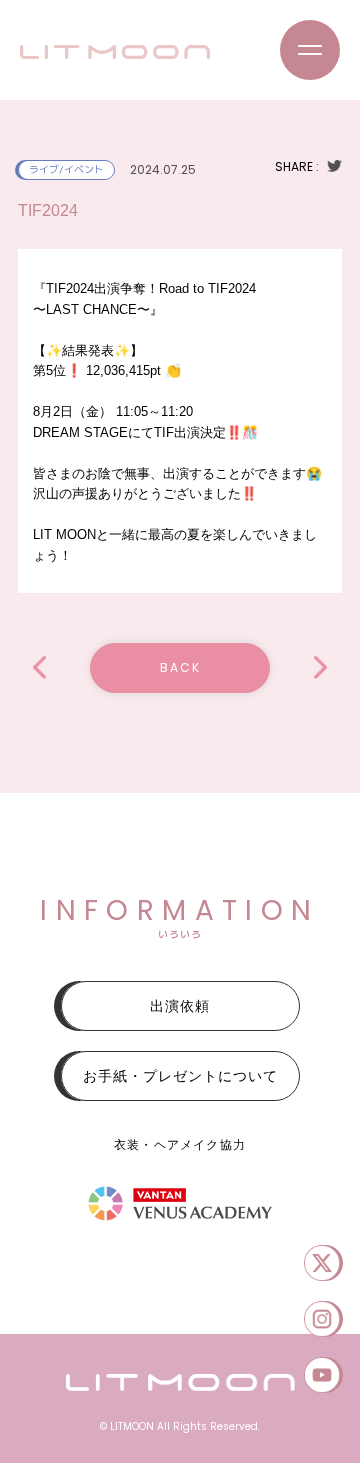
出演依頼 (180, 1006)
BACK (180, 667)
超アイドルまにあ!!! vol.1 (39, 667)
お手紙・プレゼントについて (180, 1076)
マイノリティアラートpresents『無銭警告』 (320, 667)
